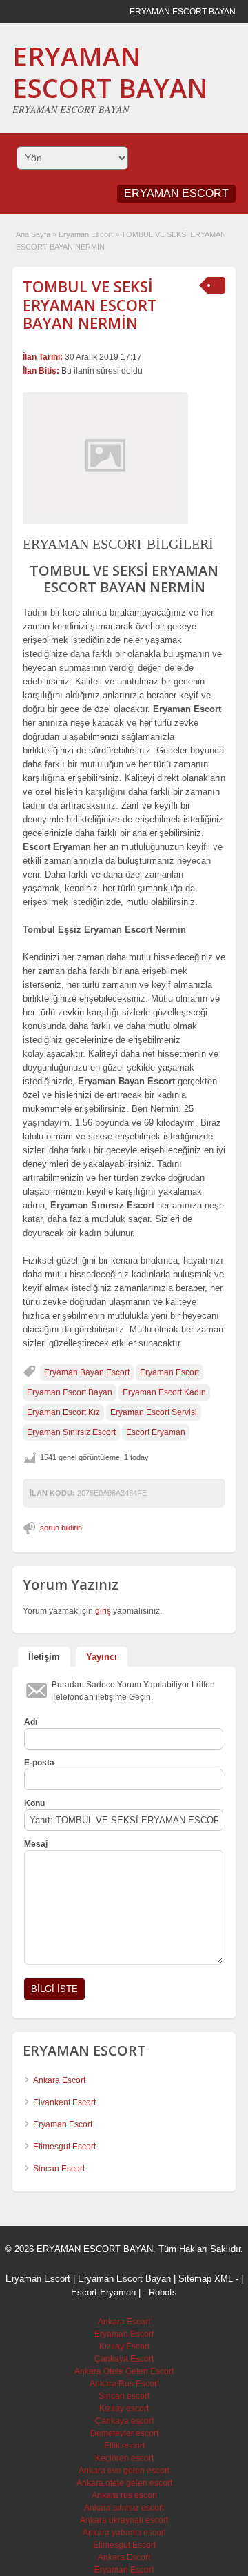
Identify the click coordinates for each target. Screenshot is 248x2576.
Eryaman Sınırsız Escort (71, 1432)
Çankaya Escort (124, 2359)
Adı (31, 1722)
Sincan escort (124, 2396)
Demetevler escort (124, 2433)
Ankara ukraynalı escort (124, 2520)
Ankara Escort (59, 2080)
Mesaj (36, 1844)
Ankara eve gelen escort (124, 2471)
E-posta (39, 1763)
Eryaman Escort (86, 234)
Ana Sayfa (33, 234)
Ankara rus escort (124, 2495)
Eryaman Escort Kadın (164, 1392)
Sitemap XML (206, 2279)
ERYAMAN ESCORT (176, 193)
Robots (163, 2292)
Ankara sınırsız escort (124, 2508)
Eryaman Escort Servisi (154, 1412)
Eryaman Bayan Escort (87, 1372)
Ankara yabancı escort (124, 2533)
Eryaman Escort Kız (63, 1412)
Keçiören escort (124, 2458)
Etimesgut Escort (64, 2147)
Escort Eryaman (156, 1432)
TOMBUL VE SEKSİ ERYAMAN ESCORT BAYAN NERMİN (90, 304)
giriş (103, 1611)
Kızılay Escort (124, 2346)
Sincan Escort (59, 2169)
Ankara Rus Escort (124, 2384)
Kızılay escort (124, 2408)
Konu (34, 1803)
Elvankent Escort (64, 2102)
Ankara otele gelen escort (124, 2483)
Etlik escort (124, 2446)
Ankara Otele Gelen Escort (124, 2371)
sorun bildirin (61, 1528)
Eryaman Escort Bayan (70, 1392)
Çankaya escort (124, 2421)
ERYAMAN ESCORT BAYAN (110, 72)
